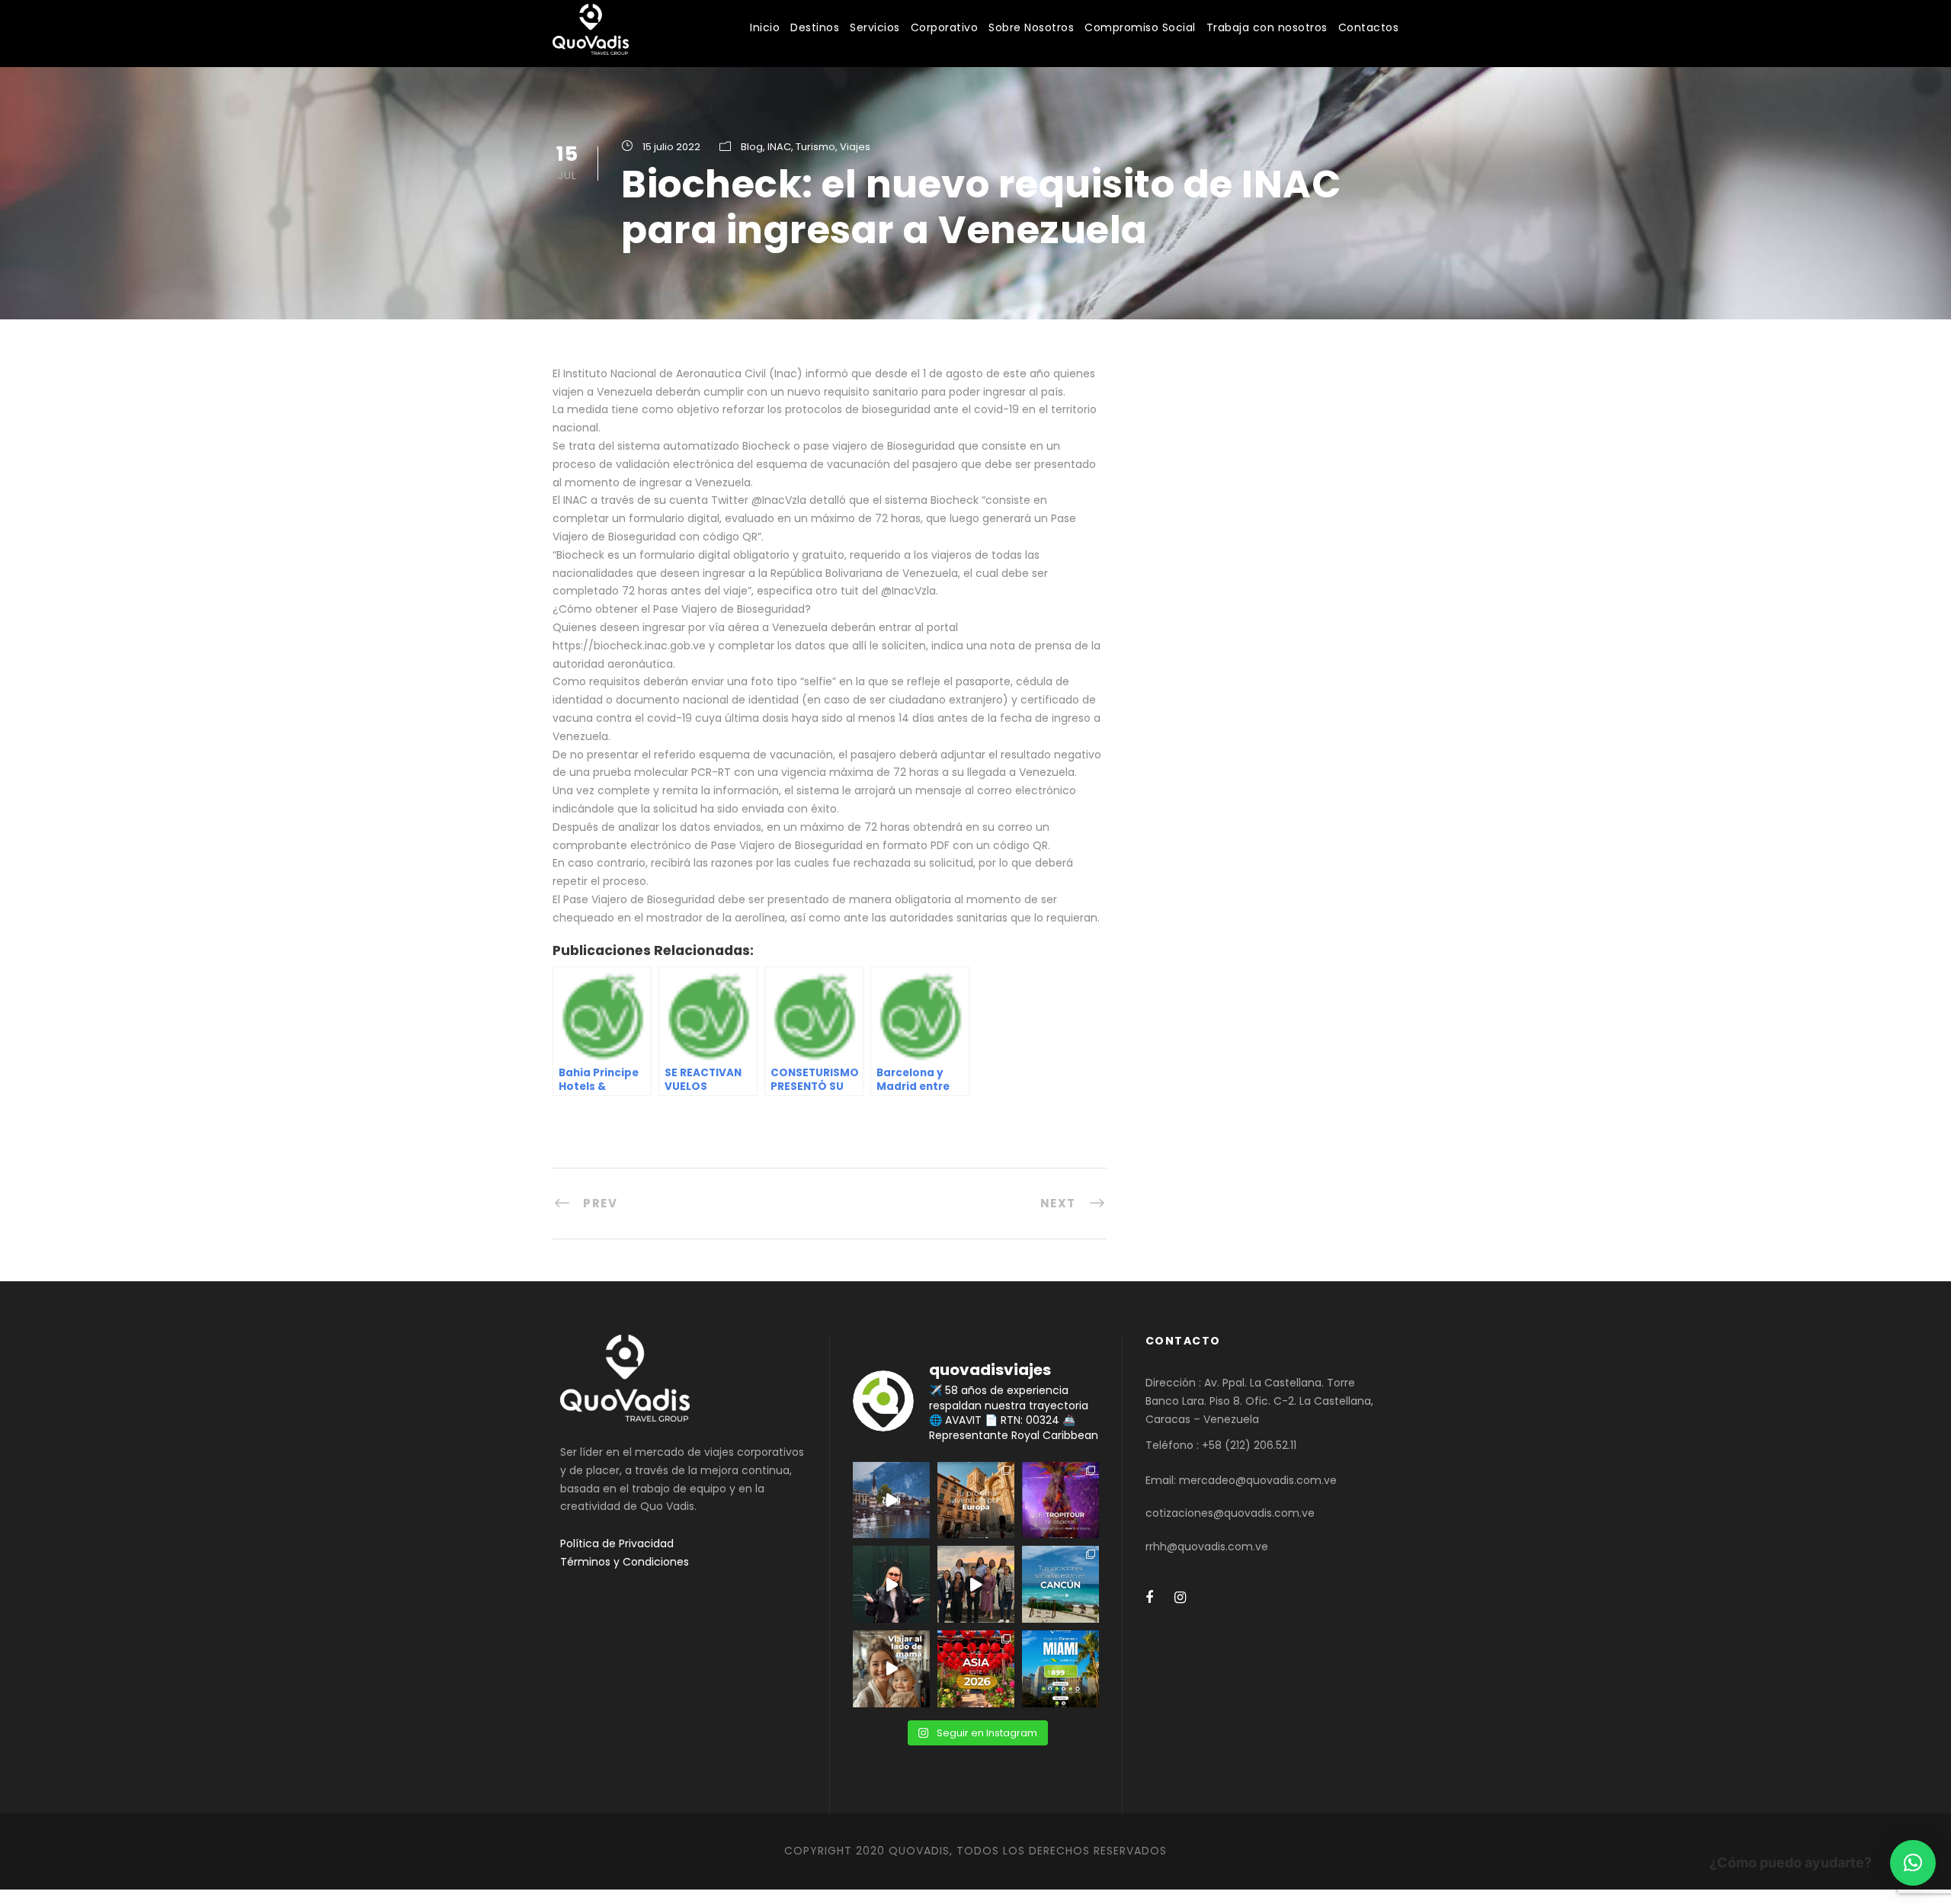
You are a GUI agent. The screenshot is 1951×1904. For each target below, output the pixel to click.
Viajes (855, 147)
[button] (1913, 1863)
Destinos (815, 27)
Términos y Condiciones (625, 1562)
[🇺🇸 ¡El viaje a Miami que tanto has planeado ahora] (1060, 1669)
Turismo (815, 147)
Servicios (875, 27)
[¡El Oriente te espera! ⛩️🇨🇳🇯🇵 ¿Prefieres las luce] (976, 1669)
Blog (752, 147)
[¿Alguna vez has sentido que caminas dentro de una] (891, 1584)
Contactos (1369, 27)
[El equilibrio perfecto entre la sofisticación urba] (891, 1500)
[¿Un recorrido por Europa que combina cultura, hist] (976, 1500)
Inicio (765, 27)
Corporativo (945, 27)
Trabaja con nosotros (1267, 27)
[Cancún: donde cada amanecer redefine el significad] (1060, 1584)
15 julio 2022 (671, 147)
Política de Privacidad (617, 1543)
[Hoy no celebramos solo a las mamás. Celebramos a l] (891, 1669)
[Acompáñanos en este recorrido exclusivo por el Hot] (976, 1584)
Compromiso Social (1140, 27)
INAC (779, 147)
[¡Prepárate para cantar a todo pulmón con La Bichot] (1060, 1500)
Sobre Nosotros (1031, 27)
